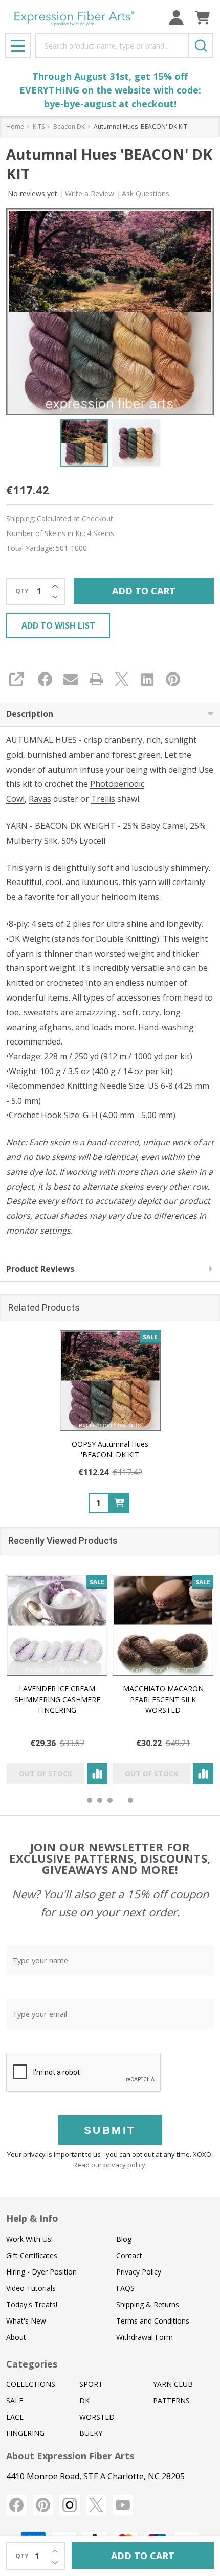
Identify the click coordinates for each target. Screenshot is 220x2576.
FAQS (125, 2288)
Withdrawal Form (145, 2337)
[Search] (201, 45)
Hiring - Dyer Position (41, 2272)
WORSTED (97, 2417)
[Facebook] (45, 679)
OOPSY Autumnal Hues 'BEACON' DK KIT (110, 1449)
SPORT (91, 2384)
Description (30, 714)
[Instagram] (70, 2505)
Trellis (103, 799)
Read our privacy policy (109, 2165)
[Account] (176, 18)
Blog (124, 2239)
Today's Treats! (32, 2304)
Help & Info (32, 2218)
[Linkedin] (147, 679)
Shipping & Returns (148, 2304)
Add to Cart (144, 591)
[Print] (96, 679)
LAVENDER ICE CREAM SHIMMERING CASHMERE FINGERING (57, 1699)
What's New (26, 2321)
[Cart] (202, 18)
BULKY (91, 2433)
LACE (15, 2417)
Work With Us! (29, 2239)
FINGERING (25, 2433)
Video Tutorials (31, 2288)
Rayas (40, 799)
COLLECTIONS (31, 2384)
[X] (122, 679)
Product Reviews (40, 1269)
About (16, 2337)
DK (84, 2400)
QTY (22, 591)
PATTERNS (171, 2400)
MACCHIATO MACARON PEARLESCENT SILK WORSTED (163, 1699)
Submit (110, 2130)
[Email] (71, 679)
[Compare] (97, 1774)
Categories (32, 2364)
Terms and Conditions (153, 2321)
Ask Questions (146, 193)
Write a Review (90, 193)
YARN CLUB (173, 2384)
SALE (15, 2400)
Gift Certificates (32, 2255)
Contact (129, 2255)
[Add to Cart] (119, 1503)
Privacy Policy (139, 2272)
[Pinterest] (173, 679)
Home (15, 126)
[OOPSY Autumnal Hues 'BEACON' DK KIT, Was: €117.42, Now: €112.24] (110, 1380)
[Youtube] (123, 2505)
